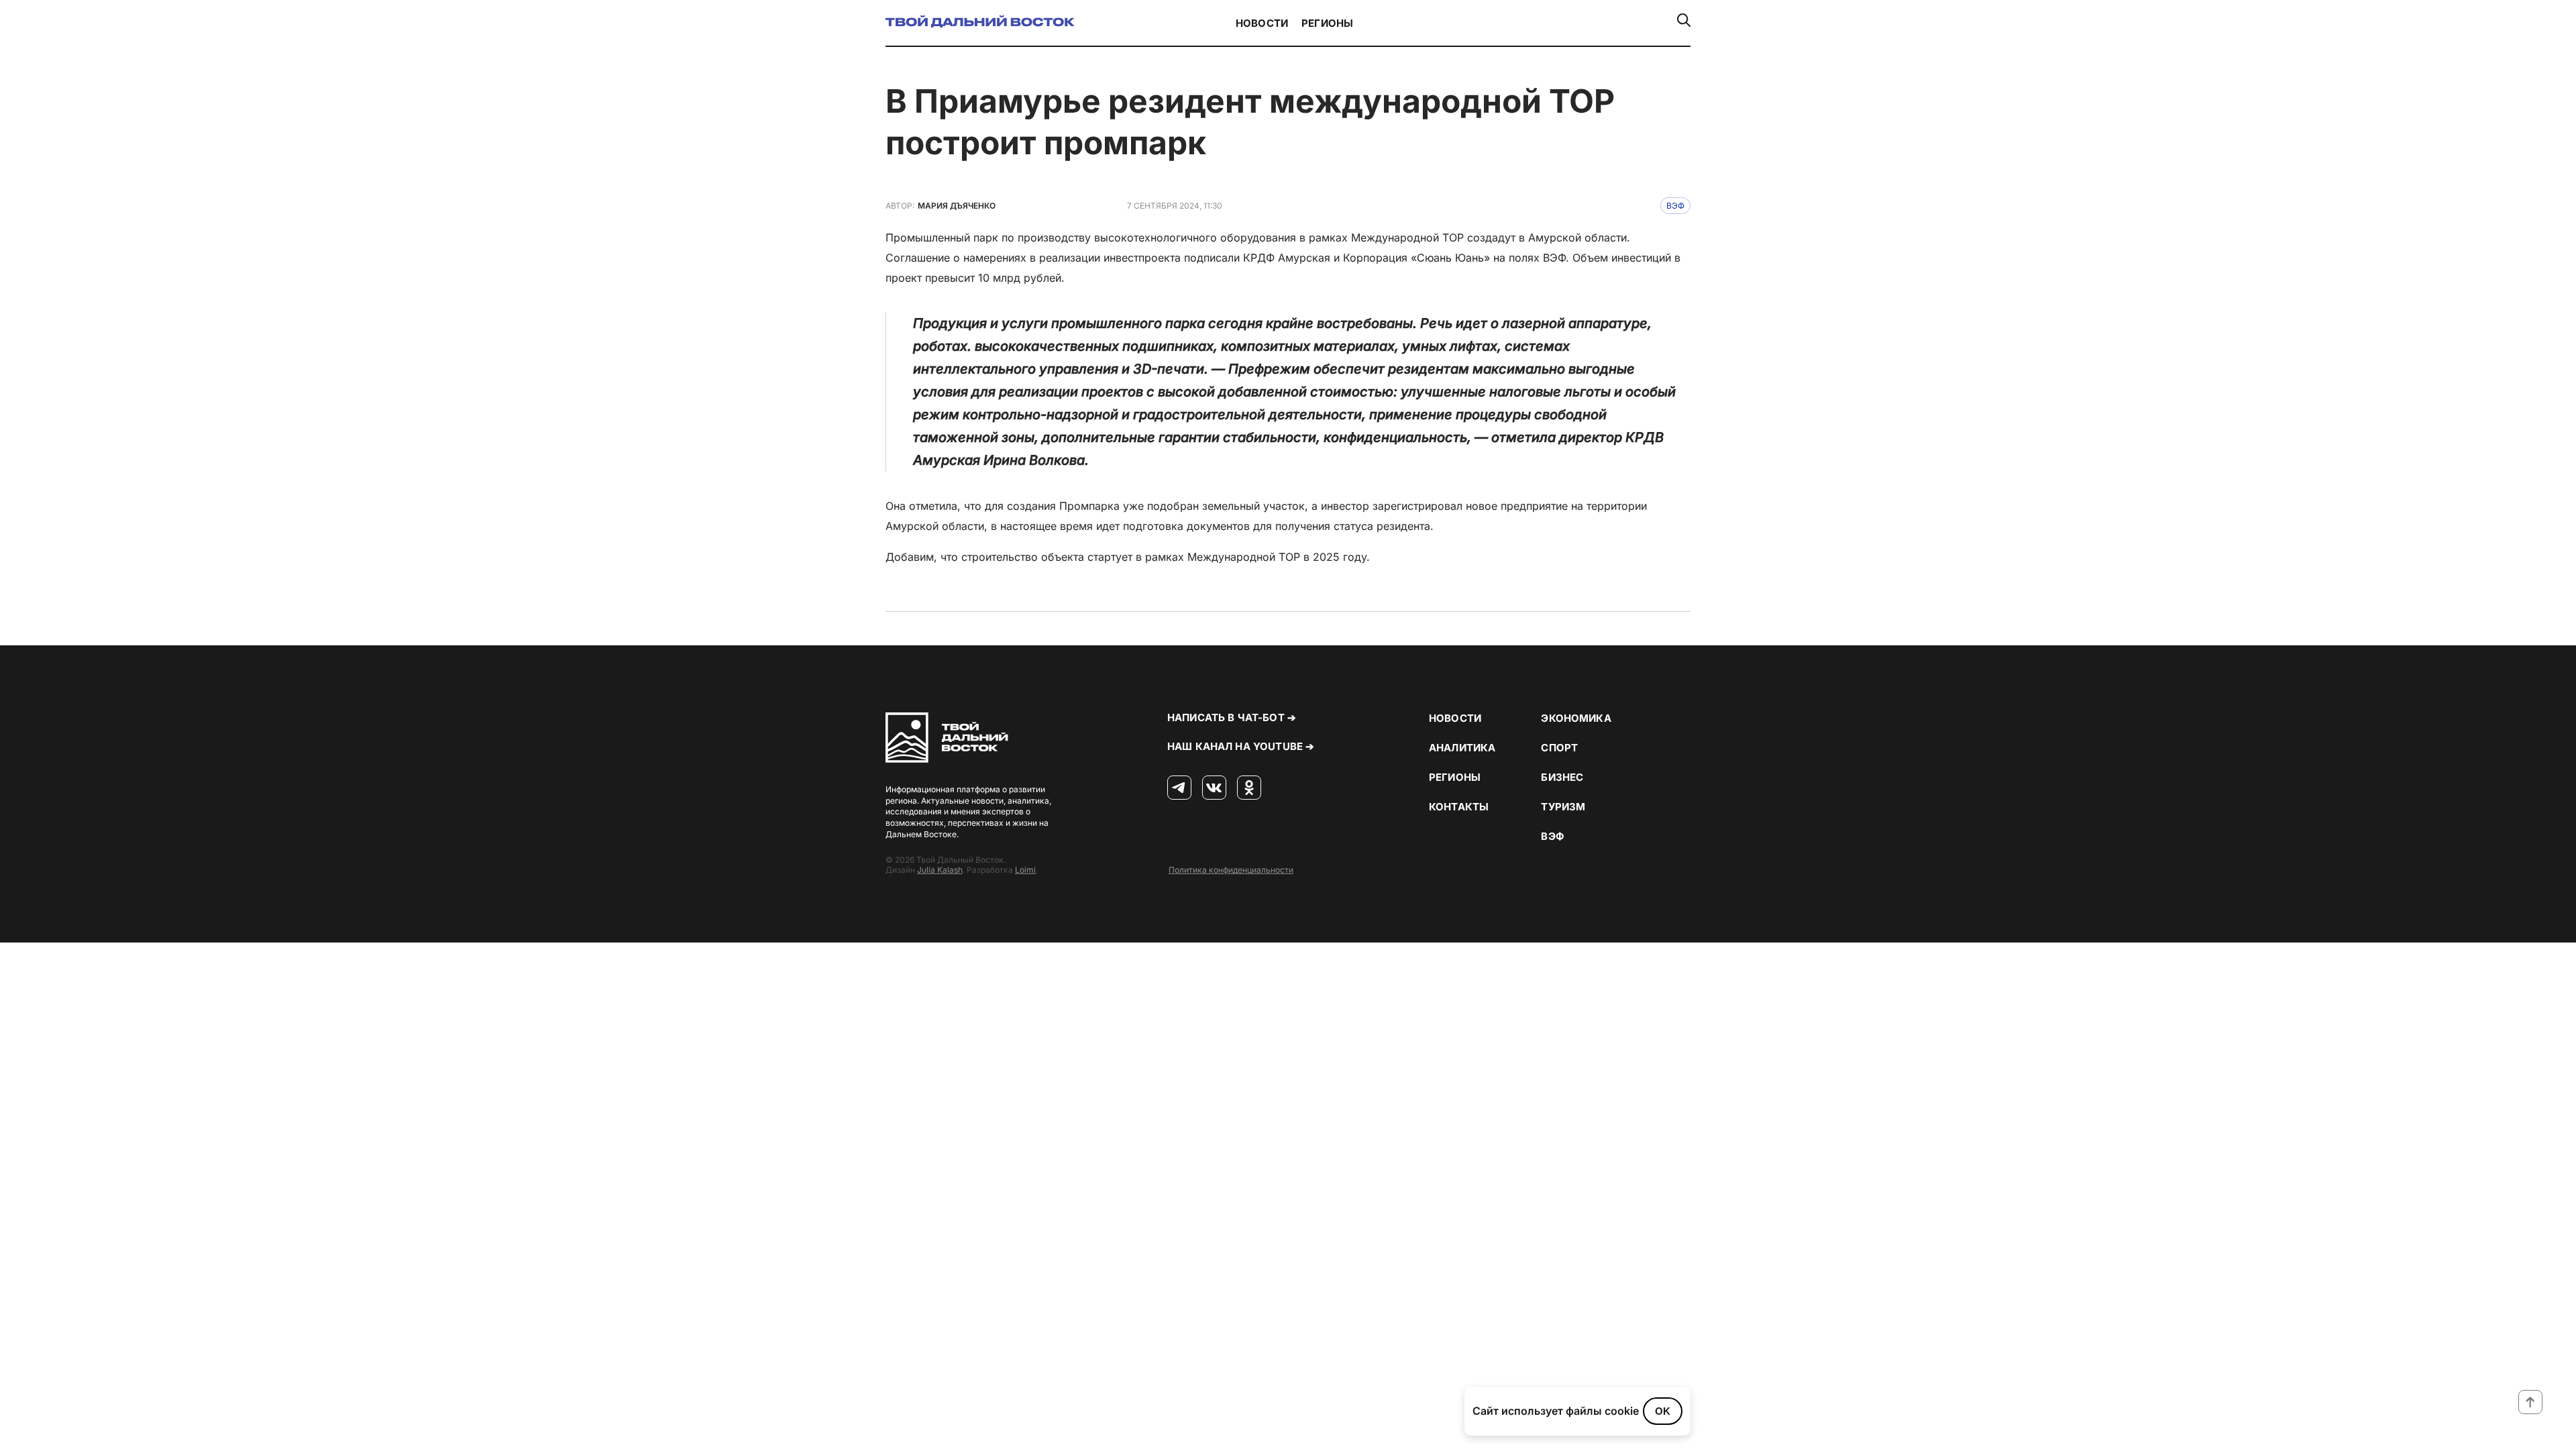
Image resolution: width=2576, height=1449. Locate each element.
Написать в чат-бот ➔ (1232, 717)
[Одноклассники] (1249, 788)
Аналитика (1462, 748)
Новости (1262, 23)
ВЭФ (1675, 206)
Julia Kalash (940, 870)
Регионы (1327, 23)
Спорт (1559, 748)
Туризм (1563, 807)
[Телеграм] (1179, 788)
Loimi (1025, 870)
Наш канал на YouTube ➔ (1241, 746)
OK (1663, 1411)
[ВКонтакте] (1214, 788)
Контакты (1459, 807)
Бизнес (1562, 777)
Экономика (1576, 718)
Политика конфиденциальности (1231, 870)
